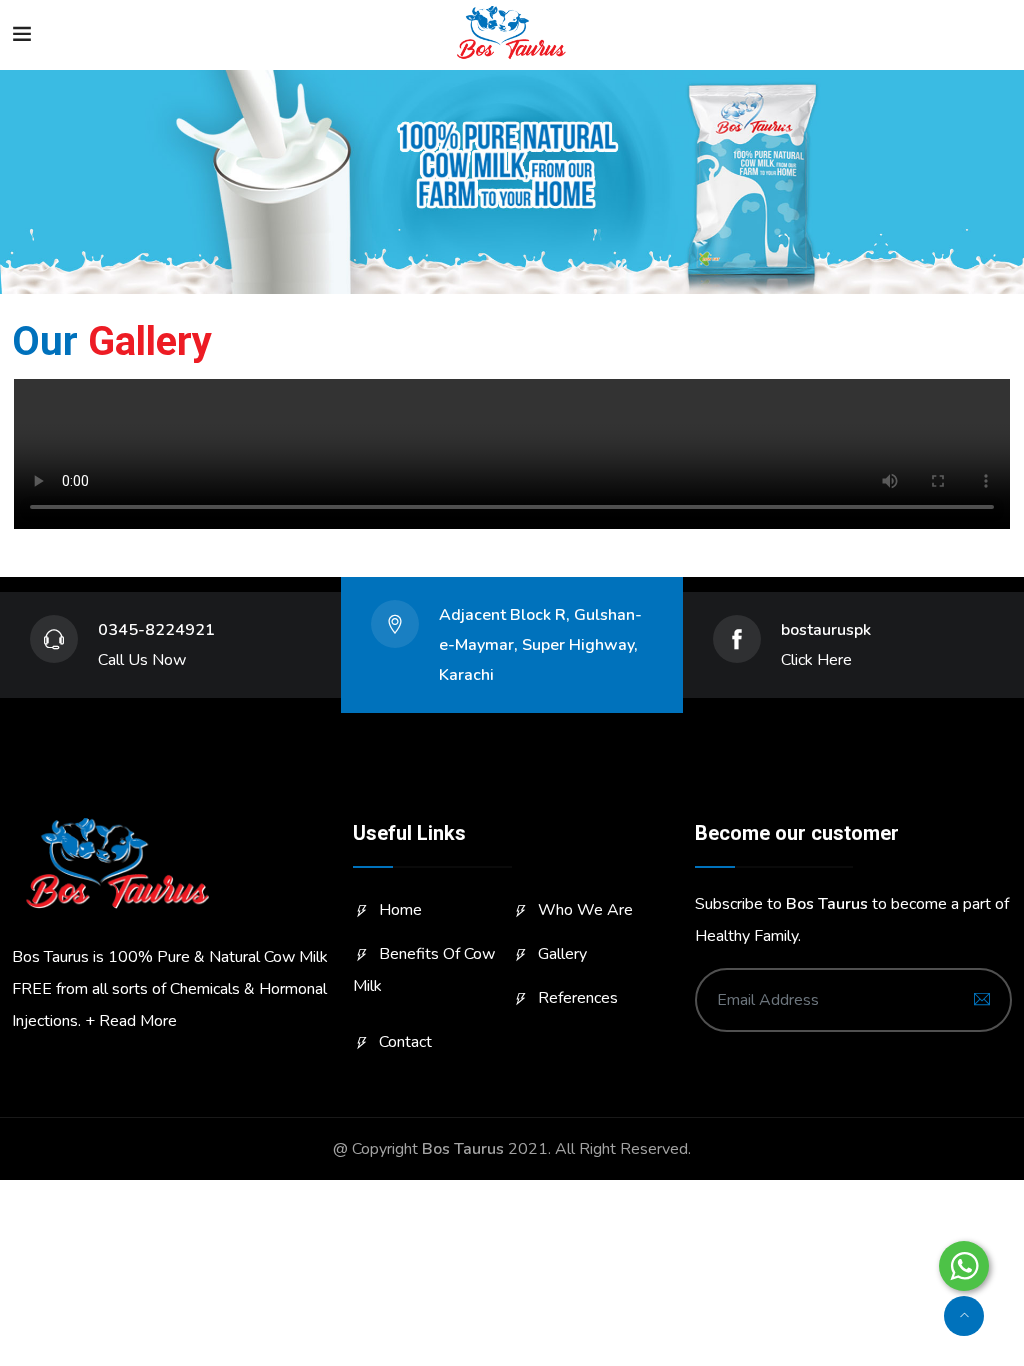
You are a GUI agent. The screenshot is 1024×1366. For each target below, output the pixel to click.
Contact (405, 1042)
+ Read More (131, 1021)
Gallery (562, 954)
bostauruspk (826, 630)
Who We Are (585, 910)
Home (400, 910)
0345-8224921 (156, 630)
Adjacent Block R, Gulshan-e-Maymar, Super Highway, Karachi (540, 645)
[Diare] (511, 35)
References (578, 998)
